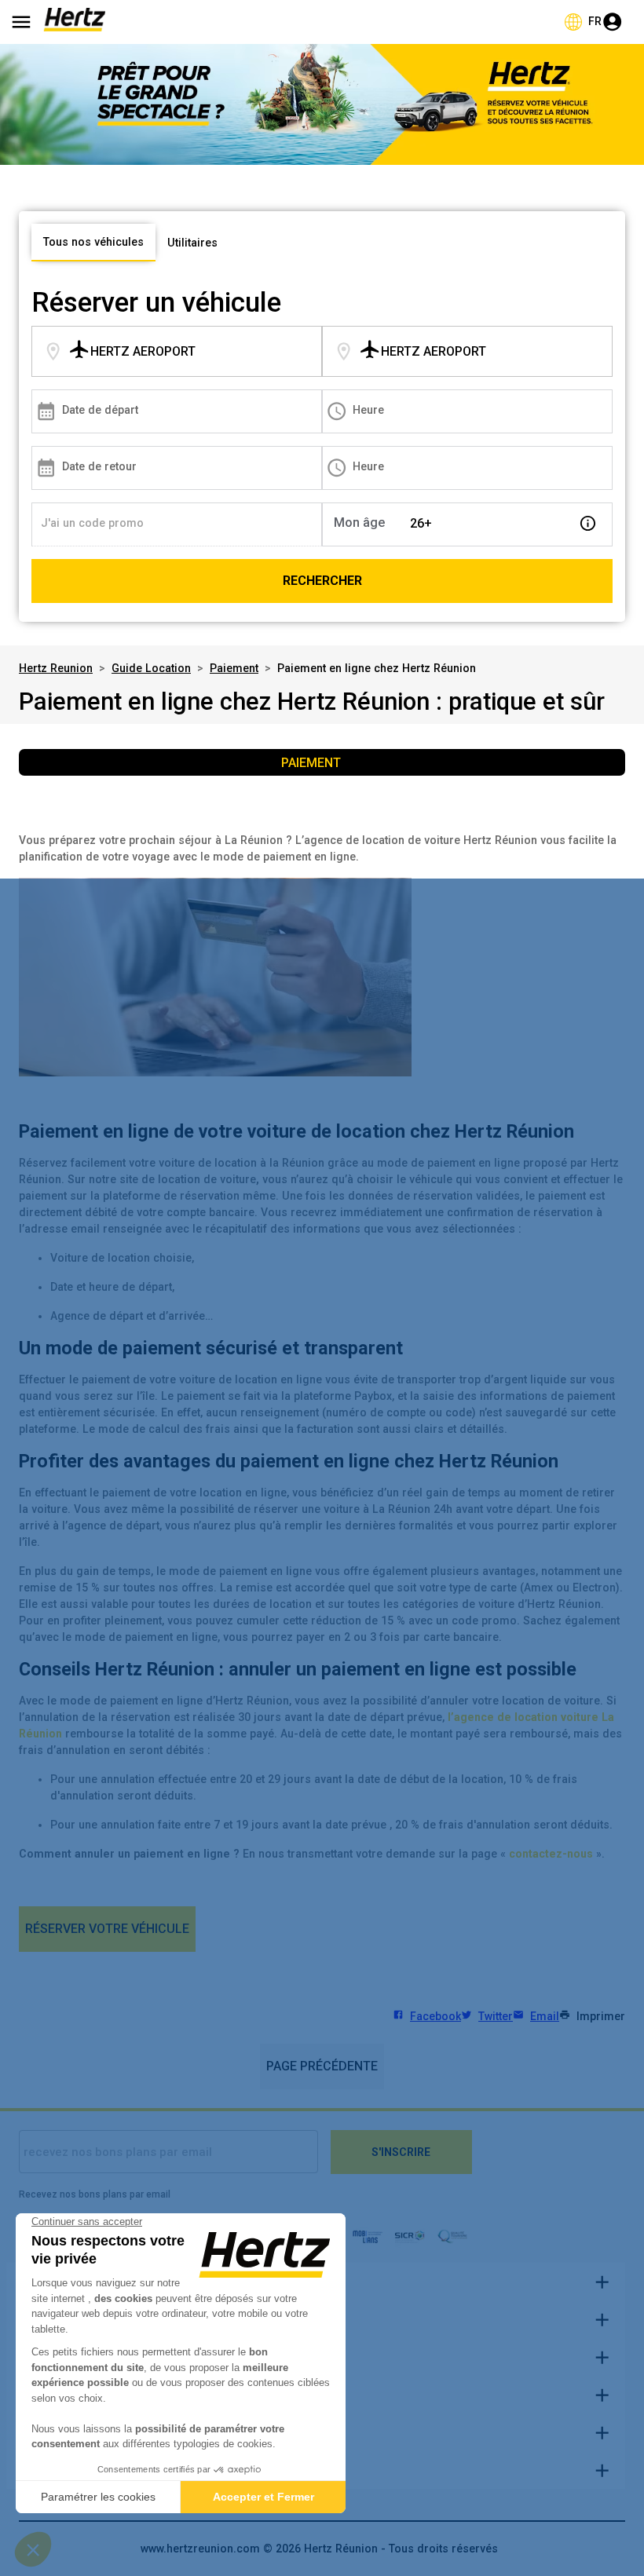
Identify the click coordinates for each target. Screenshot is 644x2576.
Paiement (234, 668)
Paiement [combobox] (311, 763)
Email (545, 2016)
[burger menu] (21, 22)
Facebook (435, 2016)
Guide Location (151, 668)
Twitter (496, 2016)
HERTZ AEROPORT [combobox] (143, 351)
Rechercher (322, 581)
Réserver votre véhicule (107, 1929)
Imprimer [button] (601, 2016)
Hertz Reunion (56, 668)
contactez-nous (551, 1854)
